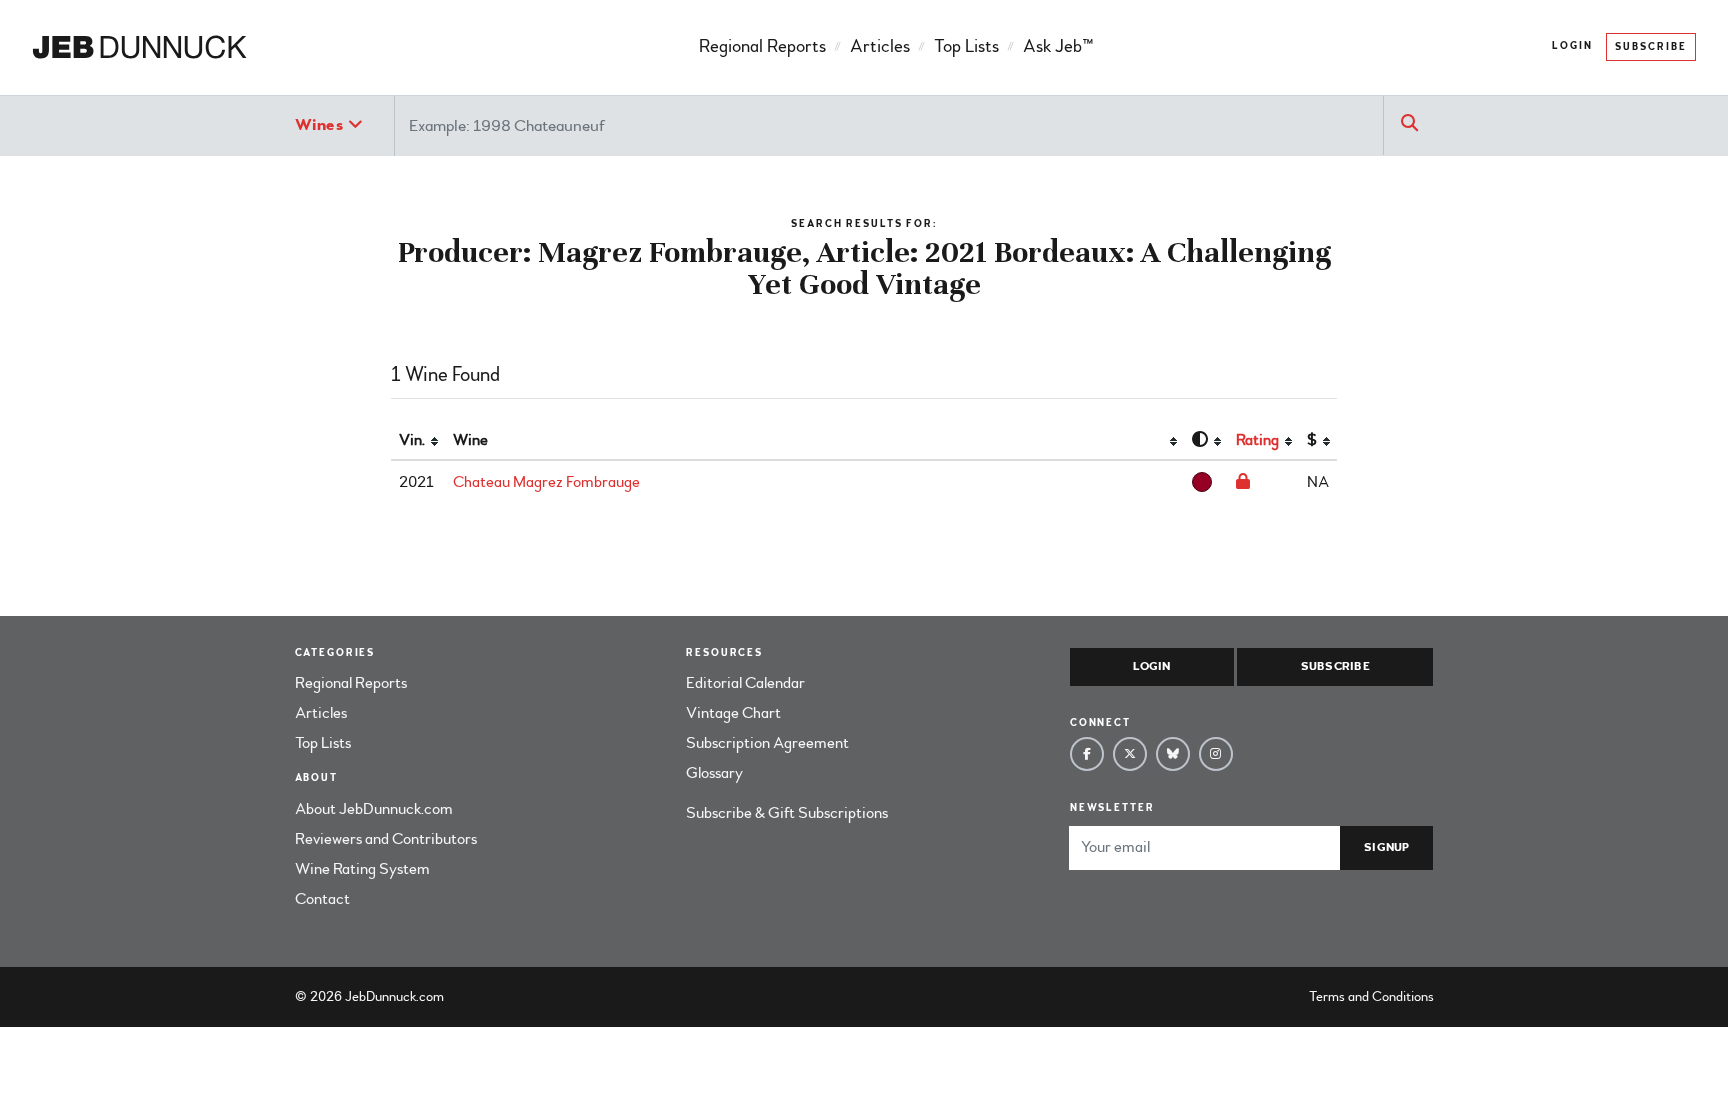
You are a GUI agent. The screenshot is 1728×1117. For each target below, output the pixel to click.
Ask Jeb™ (1058, 46)
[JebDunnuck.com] (139, 48)
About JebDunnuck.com (374, 809)
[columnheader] (418, 441)
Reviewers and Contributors (386, 839)
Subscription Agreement (767, 743)
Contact (322, 899)
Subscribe (1651, 47)
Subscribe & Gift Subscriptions (787, 813)
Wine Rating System (362, 869)
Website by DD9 (499, 996)
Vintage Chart (733, 713)
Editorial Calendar (745, 683)
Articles (880, 46)
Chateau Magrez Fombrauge (546, 482)
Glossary (714, 773)
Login (1572, 46)
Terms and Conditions (1371, 996)
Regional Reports (762, 46)
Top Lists (966, 46)
